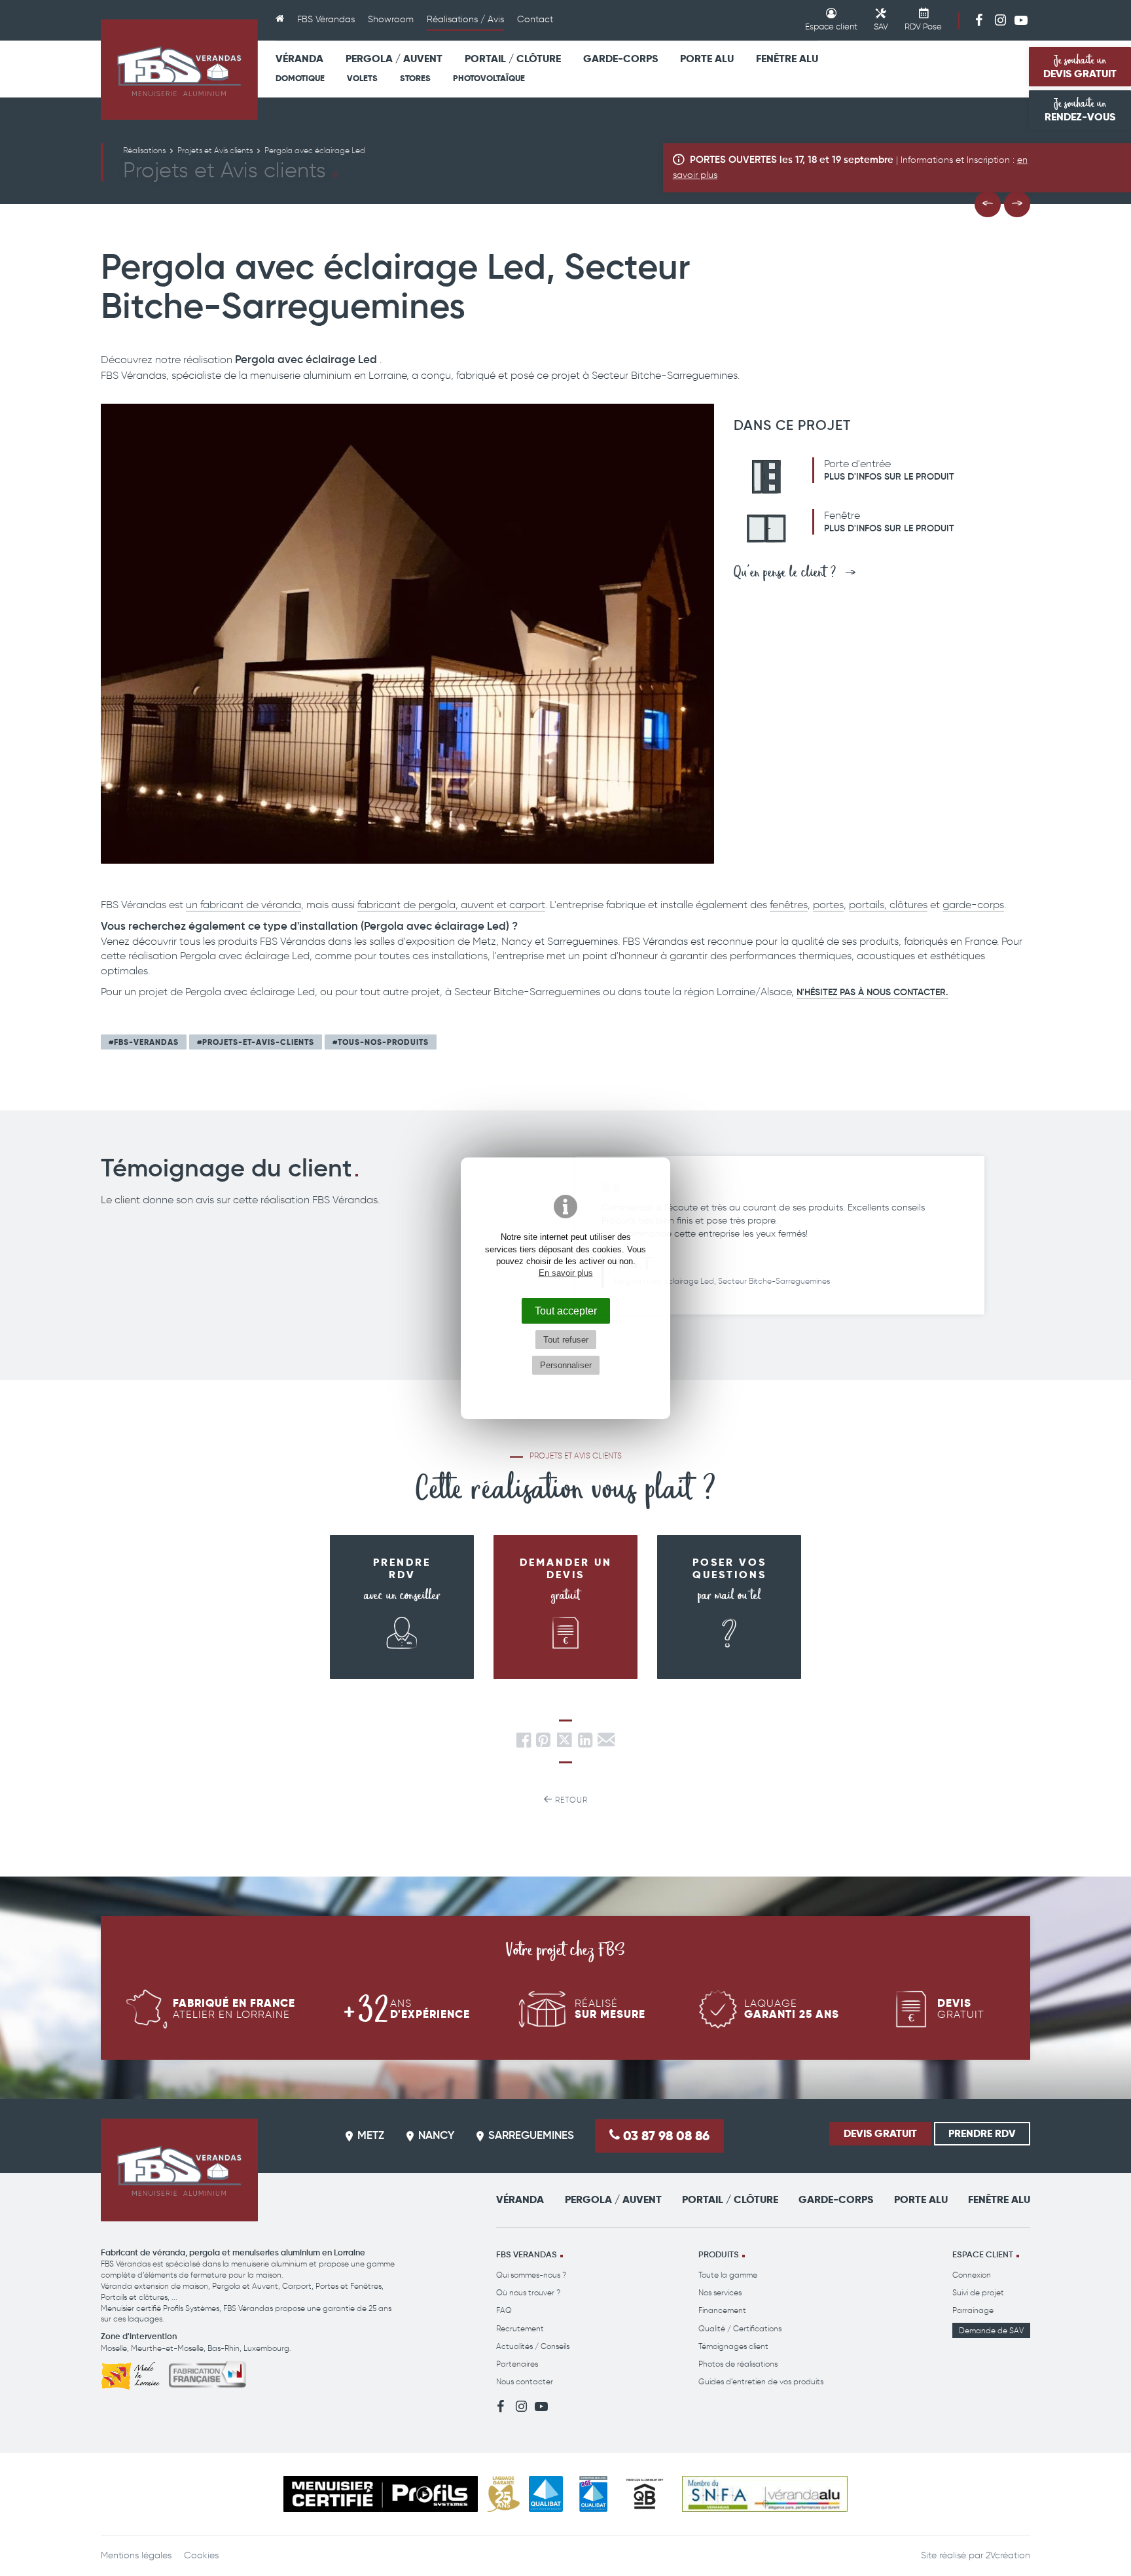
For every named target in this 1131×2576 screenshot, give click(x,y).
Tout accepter (566, 1311)
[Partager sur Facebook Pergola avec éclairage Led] (524, 1743)
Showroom (391, 19)
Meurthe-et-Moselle (167, 2348)
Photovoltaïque (489, 78)
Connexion (972, 2275)
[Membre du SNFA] (765, 2494)
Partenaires (517, 2364)
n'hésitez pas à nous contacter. (872, 993)
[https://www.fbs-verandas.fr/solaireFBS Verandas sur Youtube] (1021, 20)
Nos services (720, 2292)
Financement (722, 2310)
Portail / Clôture (513, 59)
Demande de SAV (991, 2330)
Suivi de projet (978, 2292)
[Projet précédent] (988, 204)
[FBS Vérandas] (179, 69)
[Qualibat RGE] (593, 2494)
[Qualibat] (546, 2494)
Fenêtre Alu (787, 59)
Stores (415, 78)
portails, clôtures (888, 905)
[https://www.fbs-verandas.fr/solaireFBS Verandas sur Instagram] (1000, 20)
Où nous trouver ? (528, 2292)
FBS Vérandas (326, 19)
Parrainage (973, 2310)
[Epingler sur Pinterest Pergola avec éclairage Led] (543, 1743)
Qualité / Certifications (740, 2328)
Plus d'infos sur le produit (889, 477)
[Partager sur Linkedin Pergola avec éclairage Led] (585, 1743)
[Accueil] (280, 20)
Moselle (114, 2348)
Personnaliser (566, 1365)
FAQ (504, 2310)
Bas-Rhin (224, 2348)
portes (828, 905)
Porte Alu (707, 59)
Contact (535, 19)
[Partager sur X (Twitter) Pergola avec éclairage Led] (565, 1743)
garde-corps (973, 905)
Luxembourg (266, 2348)
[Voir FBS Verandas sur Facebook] (979, 20)
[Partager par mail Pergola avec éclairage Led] (606, 1743)
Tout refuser (566, 1340)
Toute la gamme (728, 2275)
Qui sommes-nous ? (531, 2275)
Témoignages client (733, 2346)
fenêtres (789, 905)
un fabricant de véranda (243, 905)
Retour (570, 1800)
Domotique (300, 78)
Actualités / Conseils (533, 2346)
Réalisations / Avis (465, 19)
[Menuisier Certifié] (381, 2494)
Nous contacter (525, 2381)
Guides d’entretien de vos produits (761, 2381)
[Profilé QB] (645, 2494)
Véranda (299, 59)
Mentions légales (136, 2555)
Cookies (201, 2555)
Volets (362, 78)
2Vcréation (1008, 2555)
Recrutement (520, 2328)
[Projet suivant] (1017, 204)
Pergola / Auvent (394, 59)
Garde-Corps (620, 59)
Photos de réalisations (738, 2364)
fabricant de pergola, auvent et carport (451, 905)
